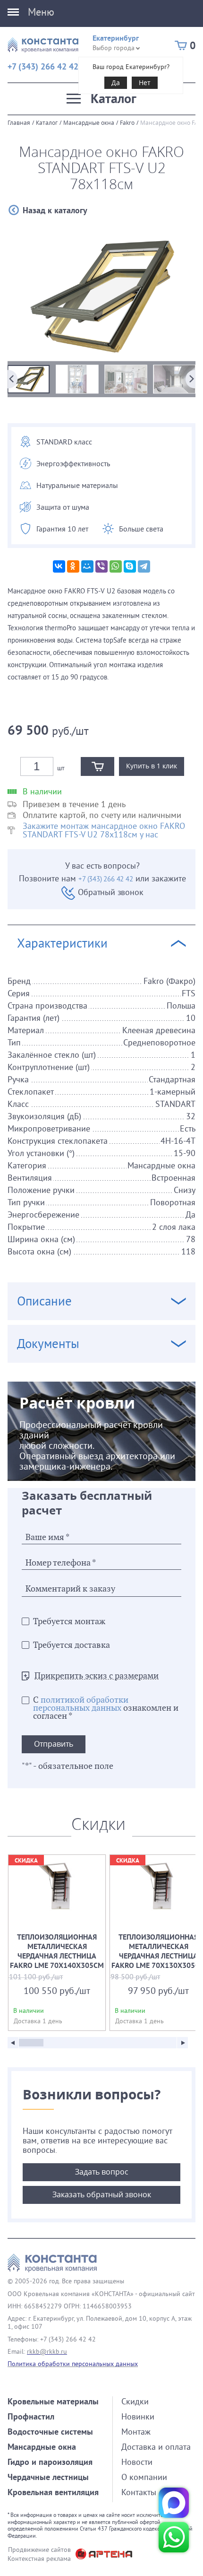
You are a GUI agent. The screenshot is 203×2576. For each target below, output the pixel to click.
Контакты (139, 2492)
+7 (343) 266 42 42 (43, 66)
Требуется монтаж (69, 1622)
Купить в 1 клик (152, 766)
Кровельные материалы (53, 2401)
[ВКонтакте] (59, 566)
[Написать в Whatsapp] (174, 2537)
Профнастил (31, 2416)
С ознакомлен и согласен (106, 1708)
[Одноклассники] (73, 566)
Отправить (54, 1744)
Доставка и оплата (156, 2447)
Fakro (127, 122)
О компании (144, 2477)
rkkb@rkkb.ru (47, 2351)
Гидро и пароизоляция (50, 2462)
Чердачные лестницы (48, 2477)
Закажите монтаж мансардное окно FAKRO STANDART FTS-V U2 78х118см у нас (104, 830)
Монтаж (136, 2432)
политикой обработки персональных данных (81, 1704)
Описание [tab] (44, 1301)
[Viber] (101, 566)
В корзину (97, 766)
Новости (137, 2462)
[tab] (101, 1125)
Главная (19, 122)
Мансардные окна (89, 122)
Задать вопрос (102, 2172)
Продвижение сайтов (39, 2550)
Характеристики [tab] (62, 943)
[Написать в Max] (174, 2503)
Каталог (47, 122)
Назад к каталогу (55, 210)
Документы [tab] (48, 1344)
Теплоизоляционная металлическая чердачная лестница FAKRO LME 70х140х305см (57, 1943)
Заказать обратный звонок (102, 2194)
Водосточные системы (50, 2432)
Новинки (138, 2416)
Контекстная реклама (39, 2559)
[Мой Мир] (87, 566)
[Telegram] (144, 566)
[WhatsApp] (116, 566)
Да (116, 83)
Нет (145, 83)
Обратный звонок (110, 892)
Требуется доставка (72, 1645)
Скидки (135, 2401)
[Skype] (130, 566)
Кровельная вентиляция (53, 2492)
